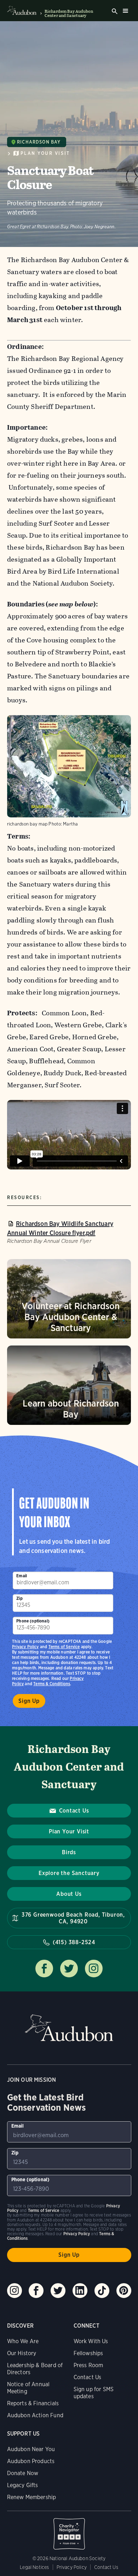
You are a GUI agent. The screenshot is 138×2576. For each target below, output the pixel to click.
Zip (19, 1598)
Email (22, 1576)
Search (115, 11)
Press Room (88, 2365)
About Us (69, 1894)
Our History (22, 2353)
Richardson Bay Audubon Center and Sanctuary (69, 13)
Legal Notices (34, 2567)
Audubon (69, 2028)
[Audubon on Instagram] (15, 2291)
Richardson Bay (39, 142)
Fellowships (88, 2353)
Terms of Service (64, 1647)
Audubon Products (31, 2461)
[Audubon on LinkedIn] (80, 2291)
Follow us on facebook (44, 1969)
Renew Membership (32, 2497)
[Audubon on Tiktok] (102, 2291)
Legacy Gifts (23, 2485)
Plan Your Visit (45, 153)
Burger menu (125, 11)
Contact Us (74, 1811)
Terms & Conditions (52, 1684)
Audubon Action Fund (35, 2415)
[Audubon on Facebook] (36, 2291)
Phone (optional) (33, 1621)
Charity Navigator (69, 2530)
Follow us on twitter (69, 1969)
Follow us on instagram (94, 1969)
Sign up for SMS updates (94, 2393)
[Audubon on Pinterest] (124, 2291)
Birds (69, 1852)
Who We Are (23, 2341)
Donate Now (23, 2473)
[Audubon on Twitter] (58, 2291)
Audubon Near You (31, 2449)
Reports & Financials (33, 2403)
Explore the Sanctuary (69, 1873)
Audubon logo (22, 11)
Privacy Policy (25, 1647)
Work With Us (91, 2341)
